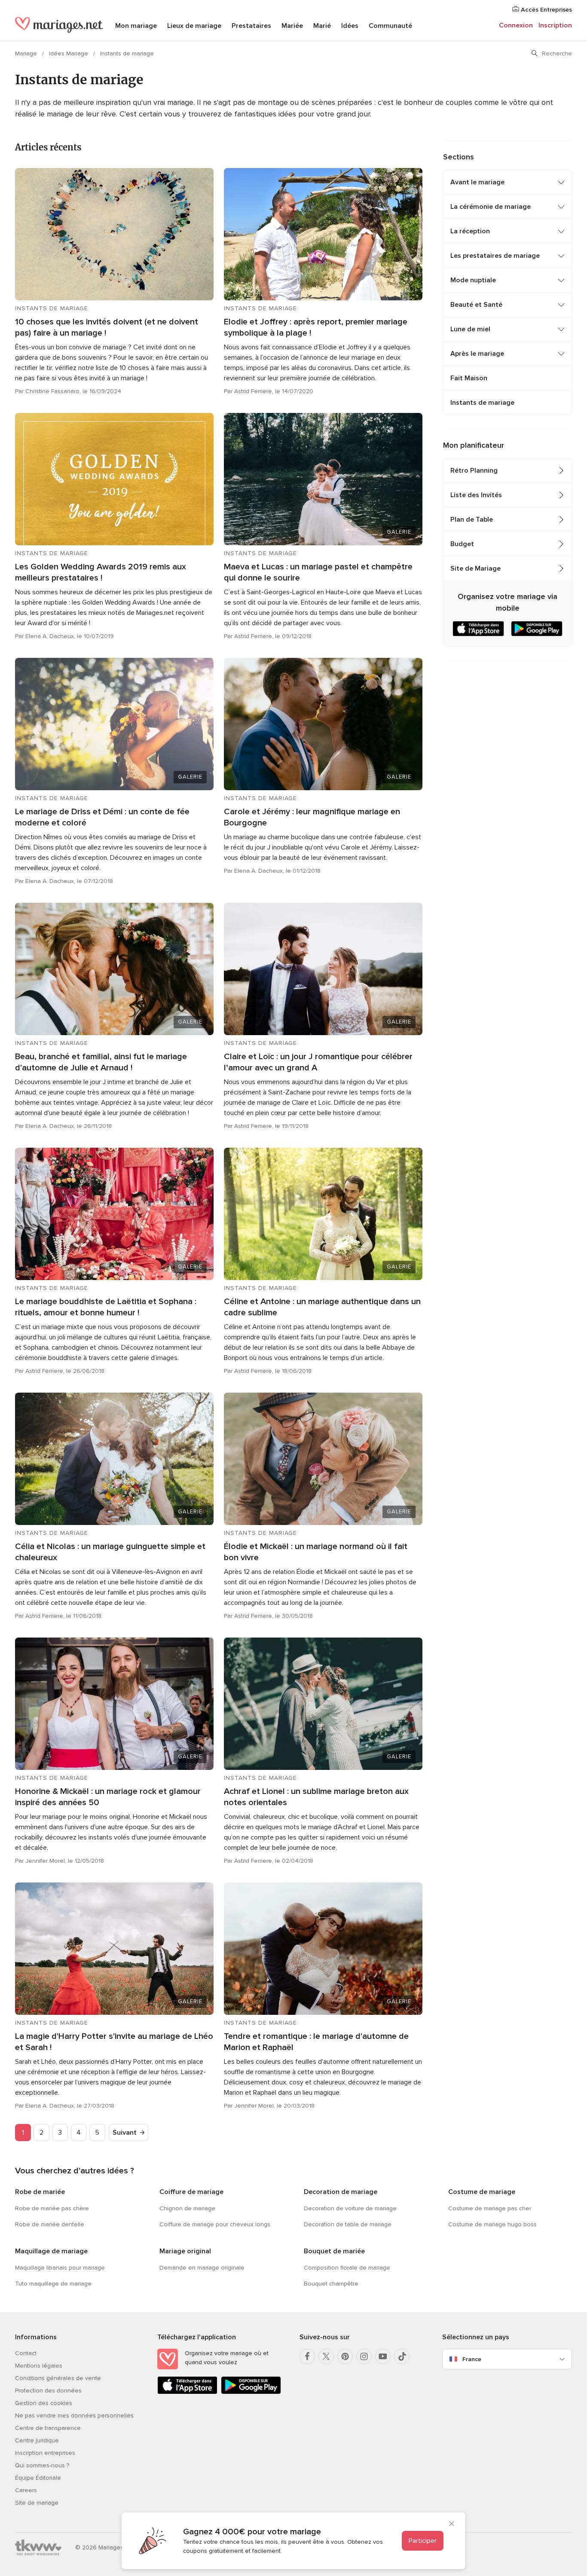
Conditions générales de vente (58, 2378)
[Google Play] (251, 2392)
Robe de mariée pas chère (52, 2208)
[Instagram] (364, 2356)
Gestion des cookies (44, 2403)
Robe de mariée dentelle (50, 2224)
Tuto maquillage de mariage (53, 2284)
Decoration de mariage (341, 2192)
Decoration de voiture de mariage (350, 2208)
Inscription (555, 25)
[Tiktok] (402, 2356)
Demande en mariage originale (202, 2268)
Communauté (390, 26)
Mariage (27, 53)
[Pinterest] (345, 2356)
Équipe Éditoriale (38, 2478)
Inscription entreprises (45, 2453)
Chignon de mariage (187, 2208)
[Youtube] (383, 2356)
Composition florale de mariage (347, 2268)
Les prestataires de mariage (495, 256)
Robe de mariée (40, 2192)
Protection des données (48, 2391)
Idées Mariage (69, 53)
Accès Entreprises (546, 10)
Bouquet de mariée (334, 2251)
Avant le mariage (477, 182)
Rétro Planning (474, 471)
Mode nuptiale (473, 280)
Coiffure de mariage (191, 2192)
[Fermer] (452, 2524)
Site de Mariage (475, 568)
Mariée (292, 26)
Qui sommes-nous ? (42, 2465)
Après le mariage (477, 354)
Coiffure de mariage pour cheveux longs (215, 2224)
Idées (350, 26)
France (472, 2359)
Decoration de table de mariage (348, 2224)
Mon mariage (136, 26)
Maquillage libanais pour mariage (60, 2268)
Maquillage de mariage (51, 2251)
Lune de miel (470, 329)
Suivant (125, 2133)
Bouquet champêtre (331, 2284)
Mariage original (185, 2251)
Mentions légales (39, 2366)
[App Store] (187, 2392)
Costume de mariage (482, 2192)
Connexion (516, 25)
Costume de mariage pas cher (490, 2208)
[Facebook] (307, 2356)
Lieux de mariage (194, 26)
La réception (470, 231)
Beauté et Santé (476, 305)
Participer (423, 2541)
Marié (322, 26)
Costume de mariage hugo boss (492, 2224)
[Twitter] (326, 2356)
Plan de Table (472, 519)
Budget (462, 544)
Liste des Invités (476, 495)
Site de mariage (37, 2503)
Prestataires (251, 26)
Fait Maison (469, 378)
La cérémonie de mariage (491, 207)
